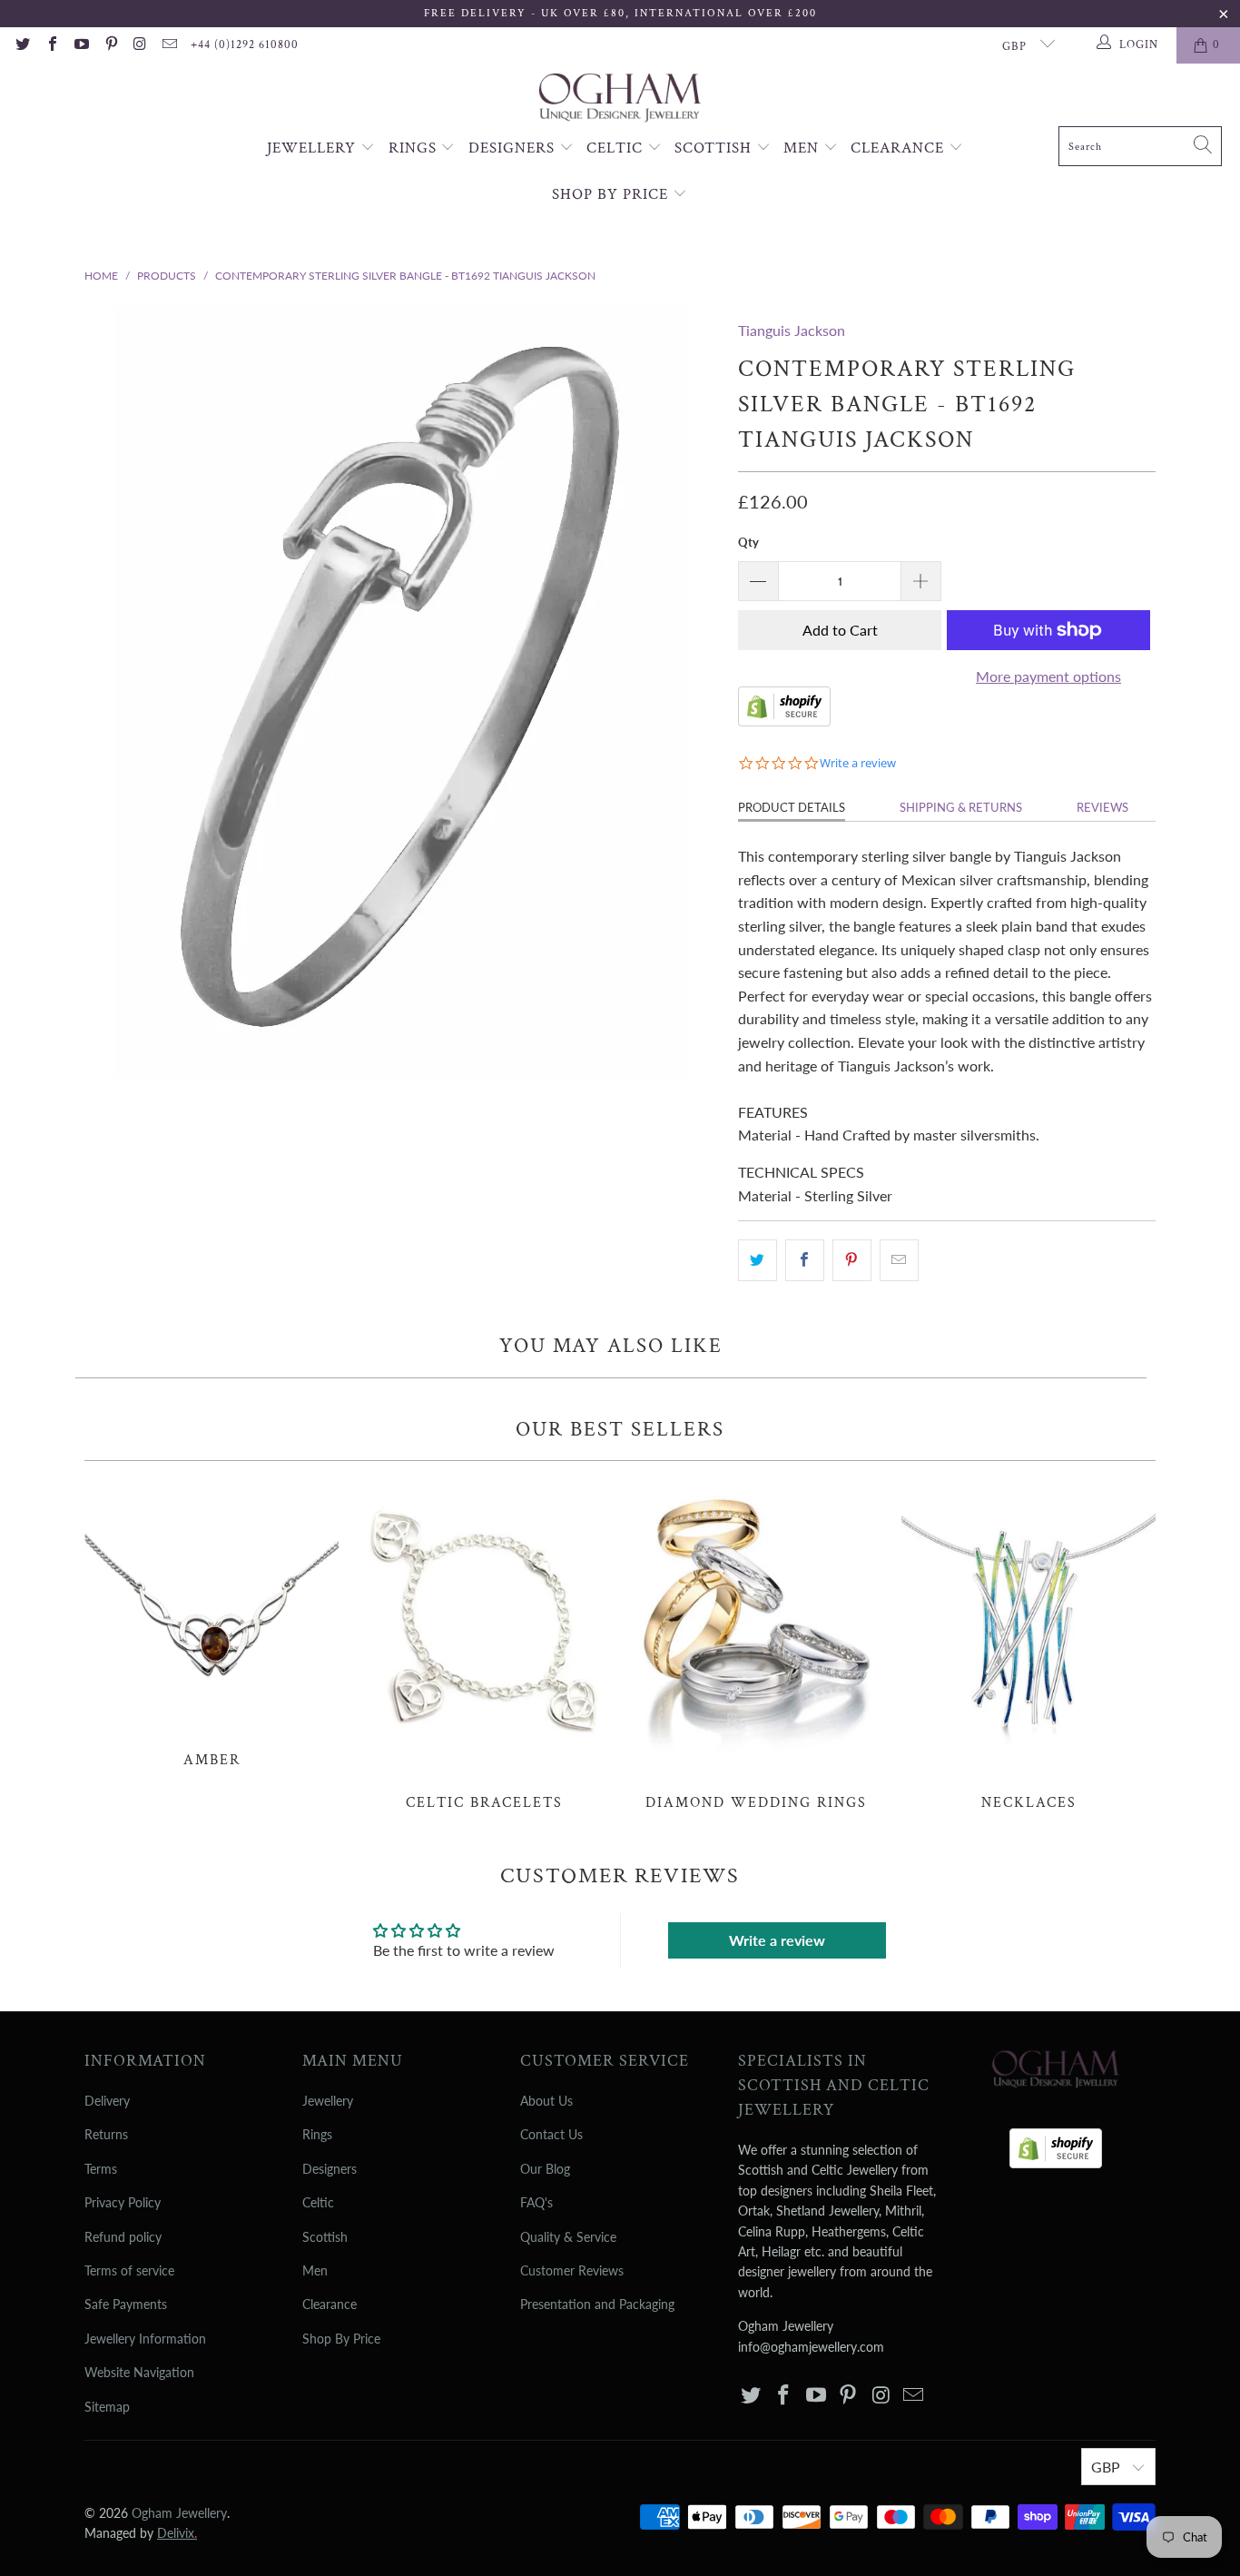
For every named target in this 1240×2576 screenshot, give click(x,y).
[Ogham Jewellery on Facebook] (51, 45)
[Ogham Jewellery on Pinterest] (110, 45)
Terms (101, 2169)
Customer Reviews (572, 2270)
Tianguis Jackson (792, 330)
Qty (748, 542)
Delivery (107, 2101)
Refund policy (123, 2237)
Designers (514, 148)
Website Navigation (139, 2372)
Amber (212, 1624)
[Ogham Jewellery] (620, 99)
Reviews (1102, 807)
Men (803, 148)
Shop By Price (612, 194)
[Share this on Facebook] (805, 1260)
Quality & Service (568, 2237)
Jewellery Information (145, 2339)
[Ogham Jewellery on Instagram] (140, 45)
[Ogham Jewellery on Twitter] (22, 45)
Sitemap (107, 2407)
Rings (415, 148)
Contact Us (551, 2134)
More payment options (1048, 676)
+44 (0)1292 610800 (245, 45)
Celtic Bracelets (484, 1645)
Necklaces (1028, 1645)
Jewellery (314, 148)
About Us (546, 2101)
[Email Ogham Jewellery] (169, 45)
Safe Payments (126, 2304)
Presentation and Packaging (597, 2304)
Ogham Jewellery (179, 2513)
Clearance (900, 148)
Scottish (715, 148)
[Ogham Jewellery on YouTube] (81, 45)
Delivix (177, 2533)
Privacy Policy (123, 2202)
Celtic (617, 148)
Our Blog (545, 2169)
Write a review (777, 1940)
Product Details (792, 807)
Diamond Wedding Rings (756, 1645)
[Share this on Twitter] (758, 1260)
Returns (106, 2134)
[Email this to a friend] (899, 1260)
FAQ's (536, 2202)
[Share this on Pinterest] (852, 1260)
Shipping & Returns (961, 807)
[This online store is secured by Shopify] (784, 720)
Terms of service (129, 2270)
